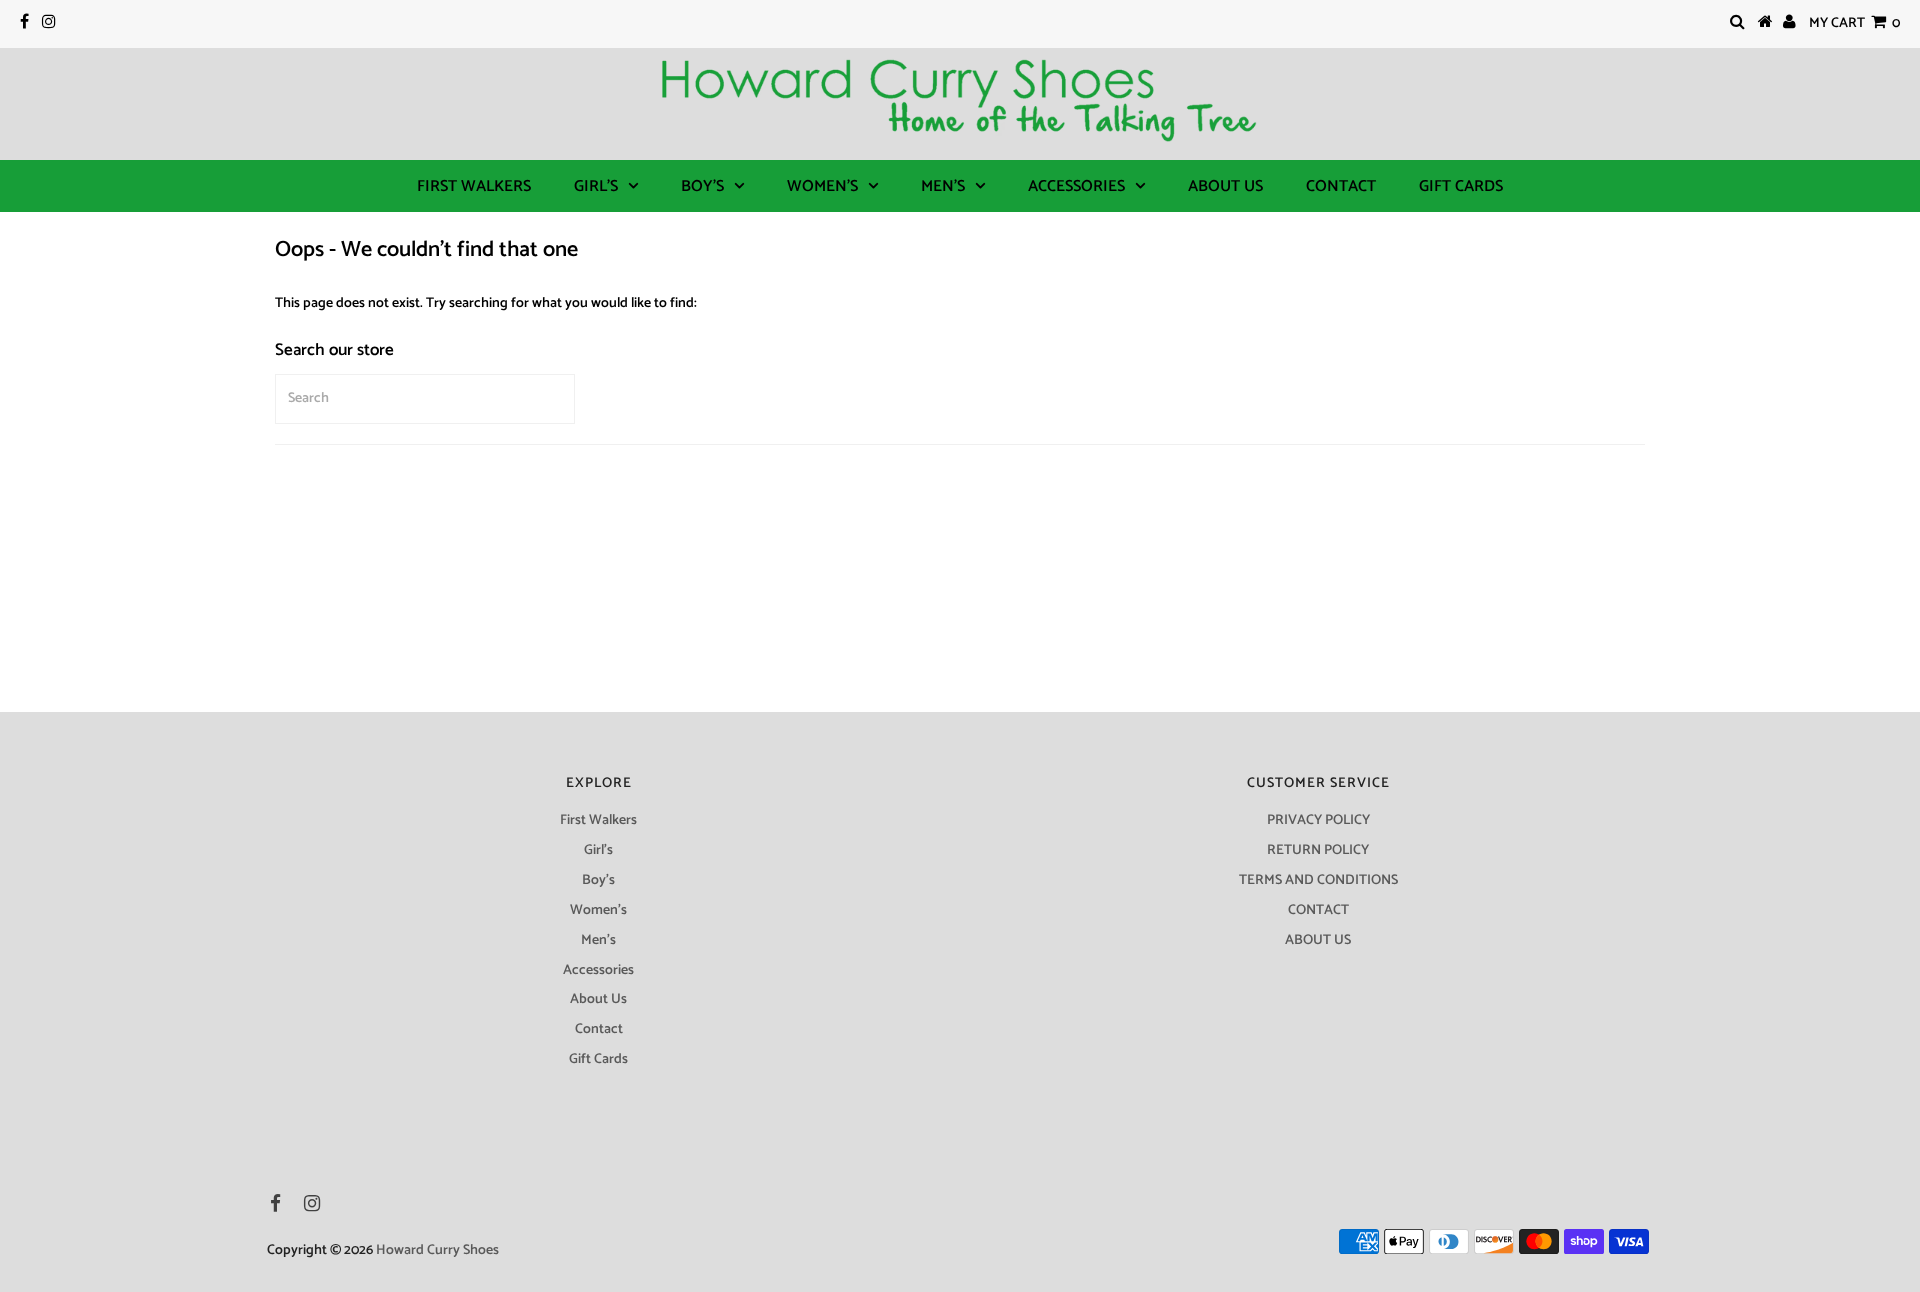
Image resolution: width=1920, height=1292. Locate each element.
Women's (822, 186)
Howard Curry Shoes (437, 1250)
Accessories (1076, 186)
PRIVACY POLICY (1318, 820)
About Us (1225, 186)
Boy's (702, 186)
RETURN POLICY (1318, 850)
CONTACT (1318, 910)
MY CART (1854, 23)
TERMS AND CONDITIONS (1318, 880)
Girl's (596, 186)
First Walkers (474, 186)
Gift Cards (1461, 186)
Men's (943, 186)
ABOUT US (1318, 940)
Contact (1341, 186)
